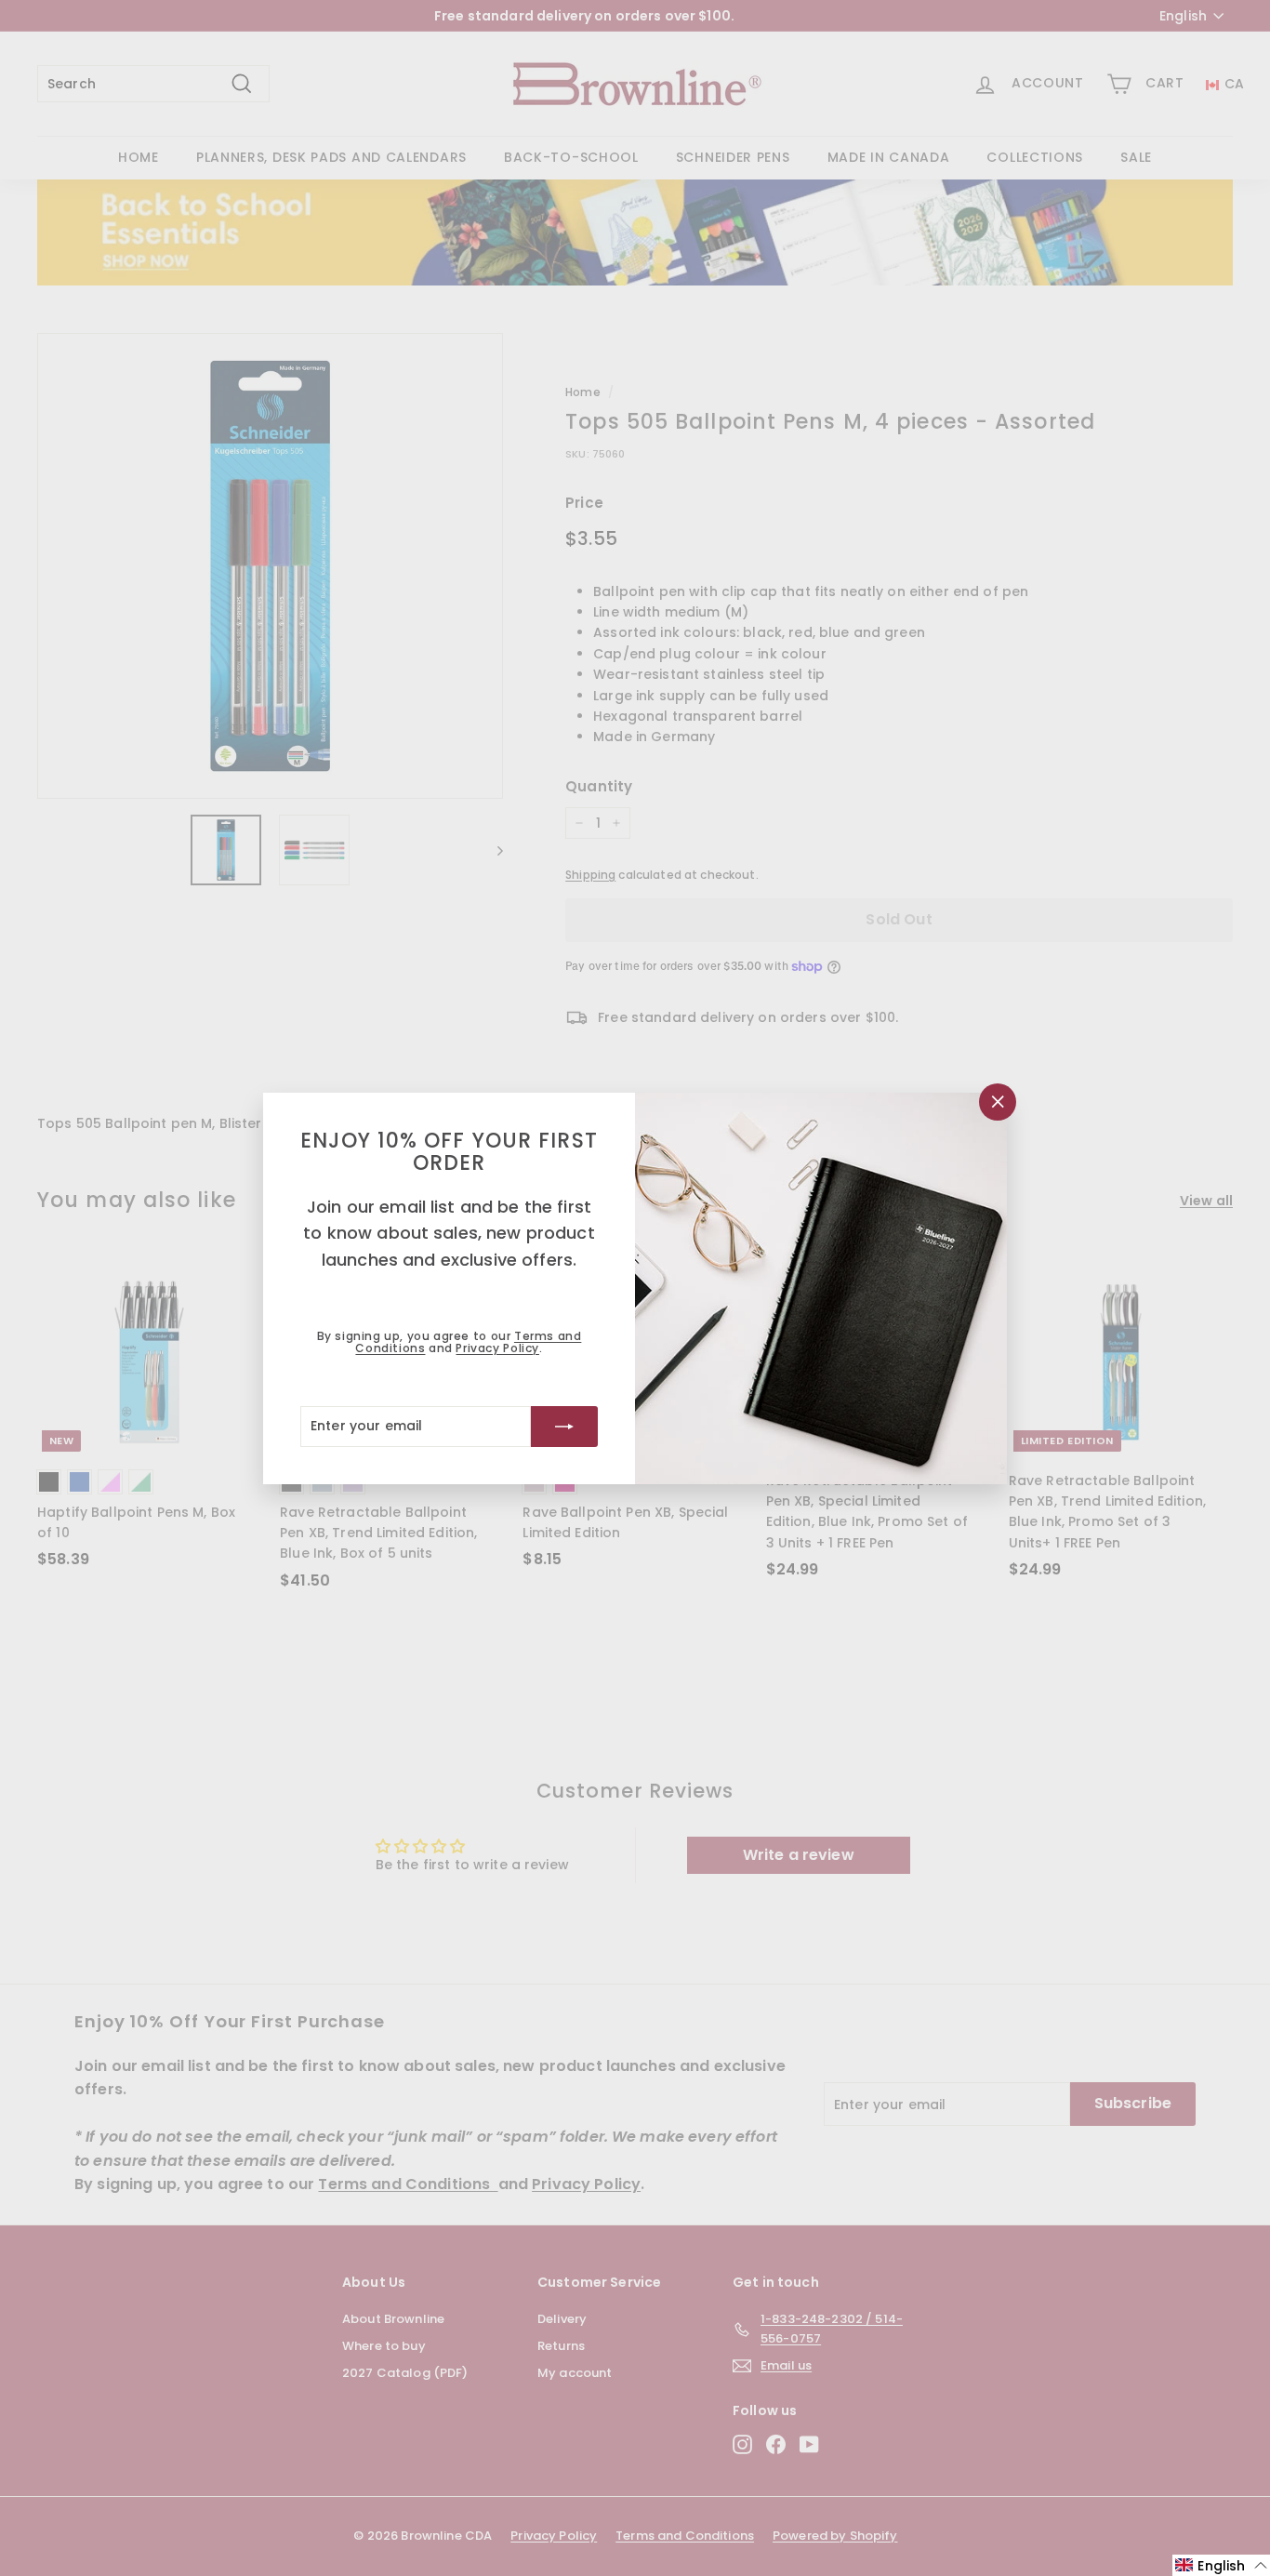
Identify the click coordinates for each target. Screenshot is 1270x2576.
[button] (1221, 2565)
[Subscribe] (564, 1426)
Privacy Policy (497, 1348)
